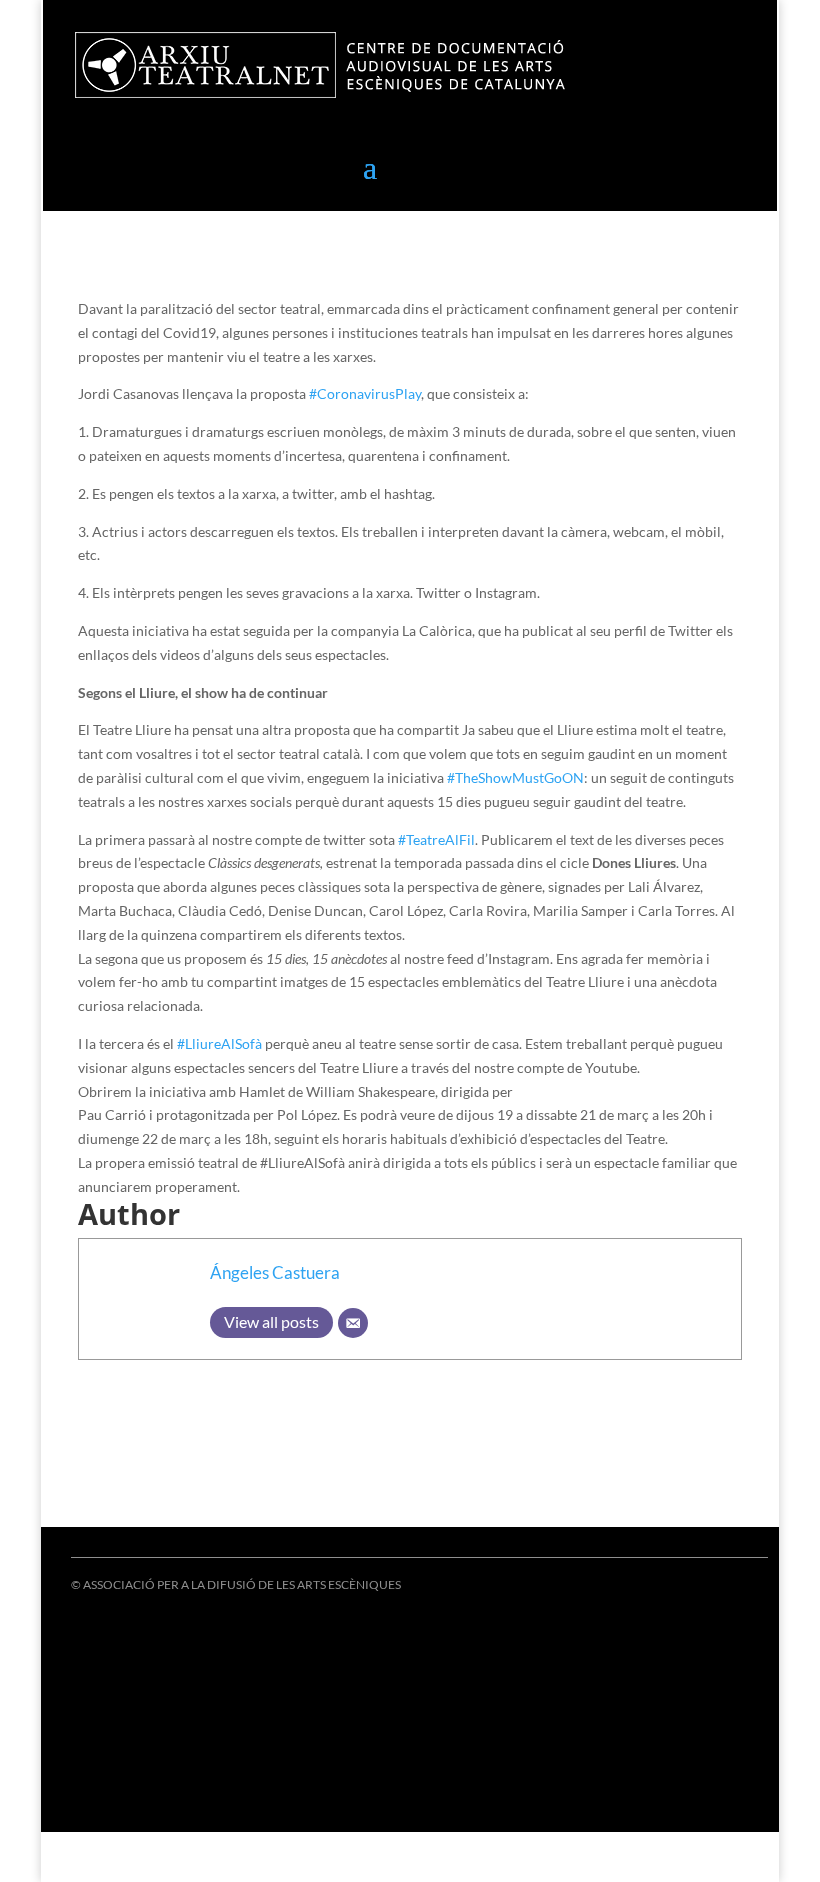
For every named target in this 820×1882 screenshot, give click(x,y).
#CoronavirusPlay (365, 393)
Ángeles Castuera (275, 1272)
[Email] (353, 1323)
